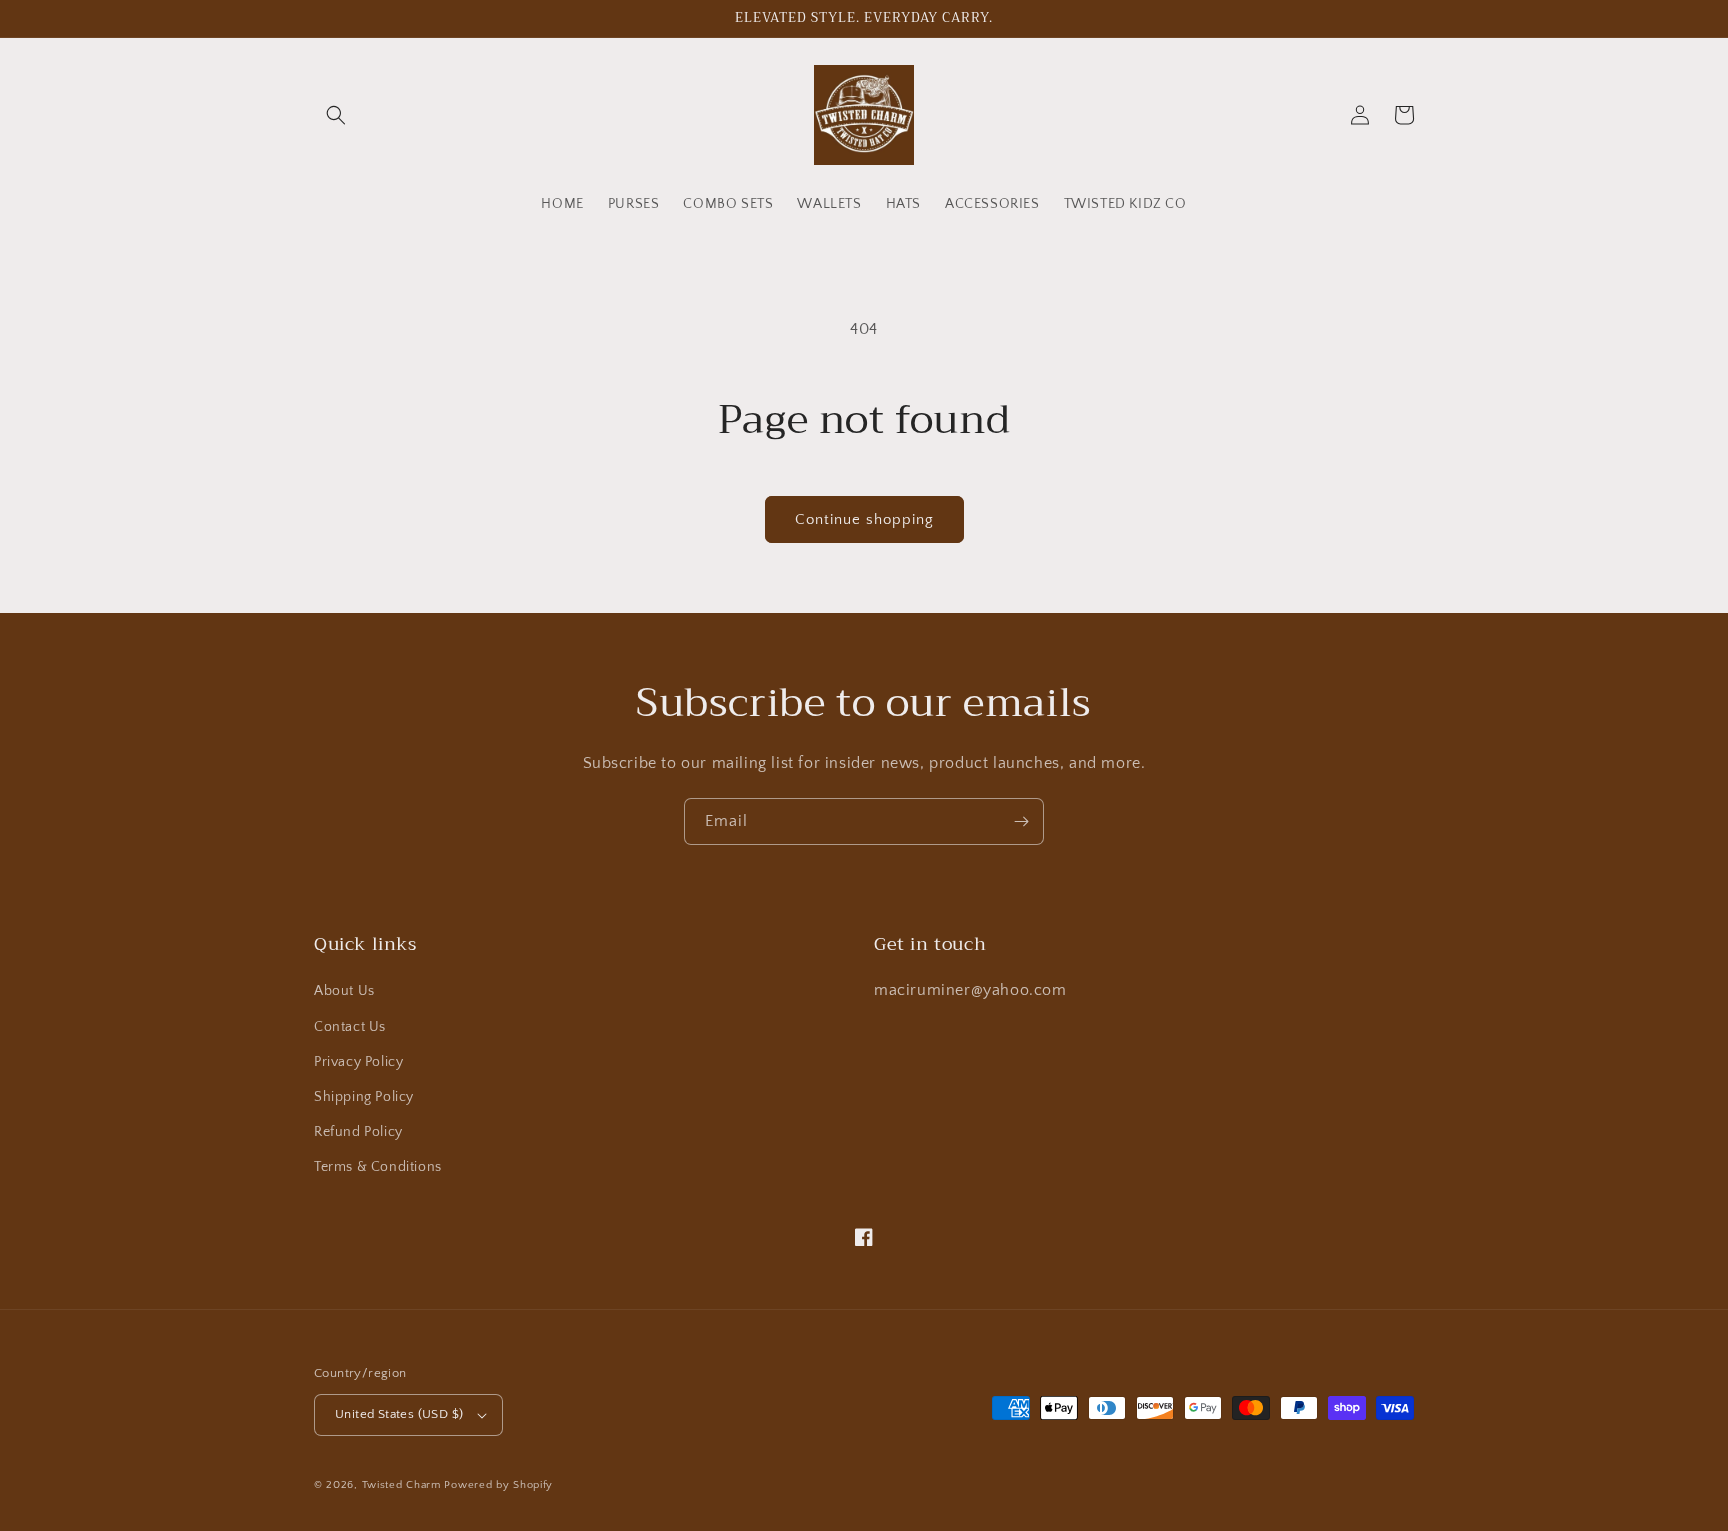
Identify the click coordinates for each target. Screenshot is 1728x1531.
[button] (336, 115)
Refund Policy (358, 1132)
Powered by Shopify (498, 1485)
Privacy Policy (358, 1062)
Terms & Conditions (378, 1167)
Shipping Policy (364, 1097)
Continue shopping (864, 519)
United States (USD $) (399, 1414)
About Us (344, 991)
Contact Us (350, 1027)
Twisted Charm (403, 1485)
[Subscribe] (1021, 821)
